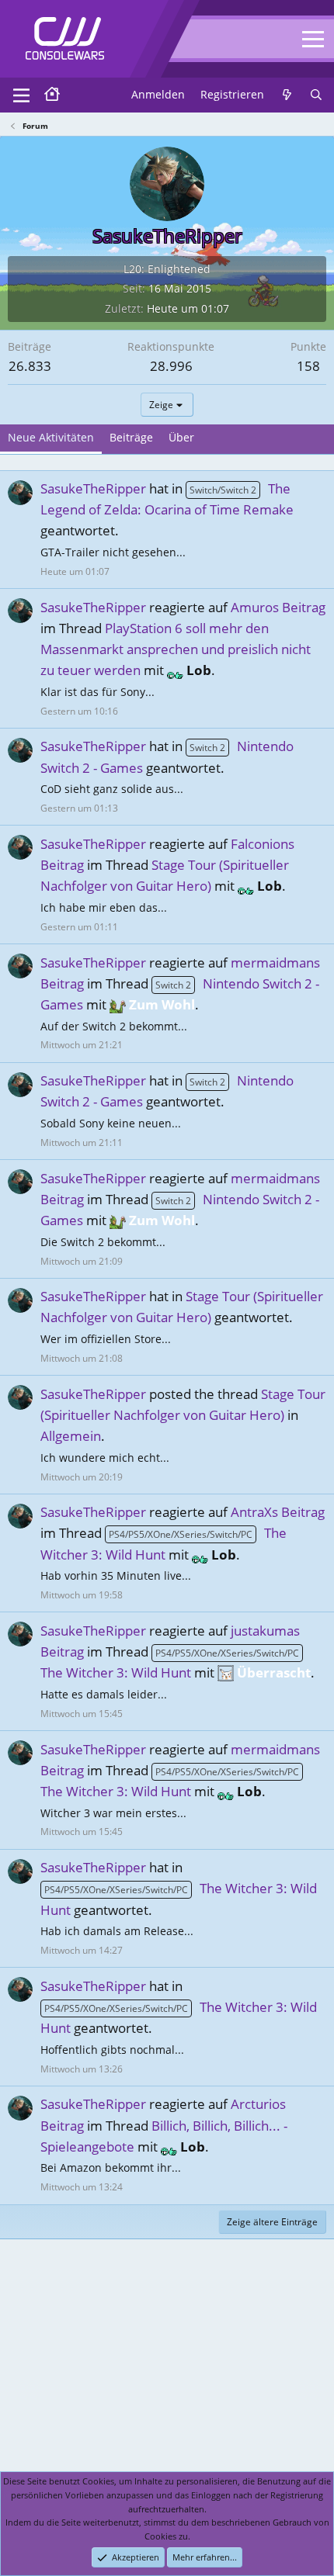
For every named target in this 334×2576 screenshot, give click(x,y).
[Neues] (287, 95)
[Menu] (21, 95)
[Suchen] (316, 95)
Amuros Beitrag (278, 607)
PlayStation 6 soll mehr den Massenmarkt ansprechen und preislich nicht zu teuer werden (176, 649)
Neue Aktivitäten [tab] (51, 437)
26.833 (30, 366)
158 (308, 366)
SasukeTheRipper (93, 488)
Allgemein (71, 1436)
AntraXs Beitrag (278, 1512)
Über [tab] (181, 437)
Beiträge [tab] (131, 437)
